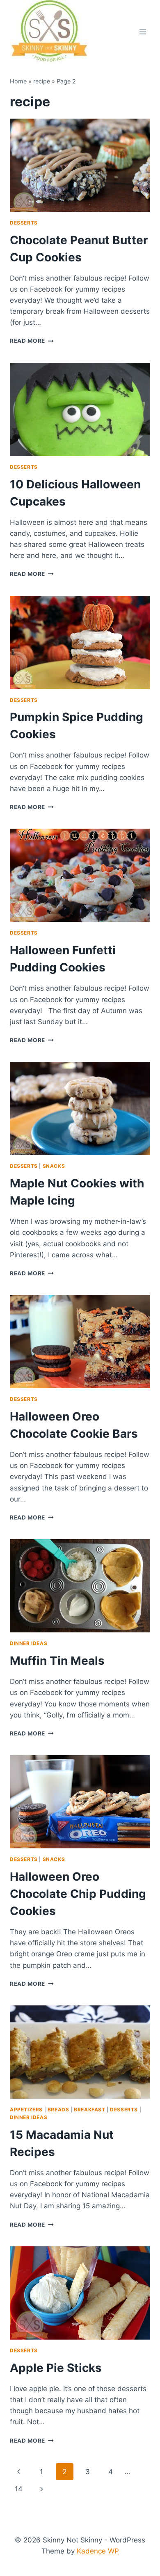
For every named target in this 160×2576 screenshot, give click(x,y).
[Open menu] (143, 32)
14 (19, 2489)
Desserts (24, 223)
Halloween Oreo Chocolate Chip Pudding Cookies (78, 1894)
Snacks (54, 1166)
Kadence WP (98, 2551)
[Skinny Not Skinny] (49, 32)
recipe (42, 81)
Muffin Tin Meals (57, 1661)
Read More (27, 341)
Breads (58, 2110)
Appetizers (26, 2110)
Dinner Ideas (29, 1643)
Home (18, 81)
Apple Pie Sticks (56, 2368)
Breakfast (89, 2110)
